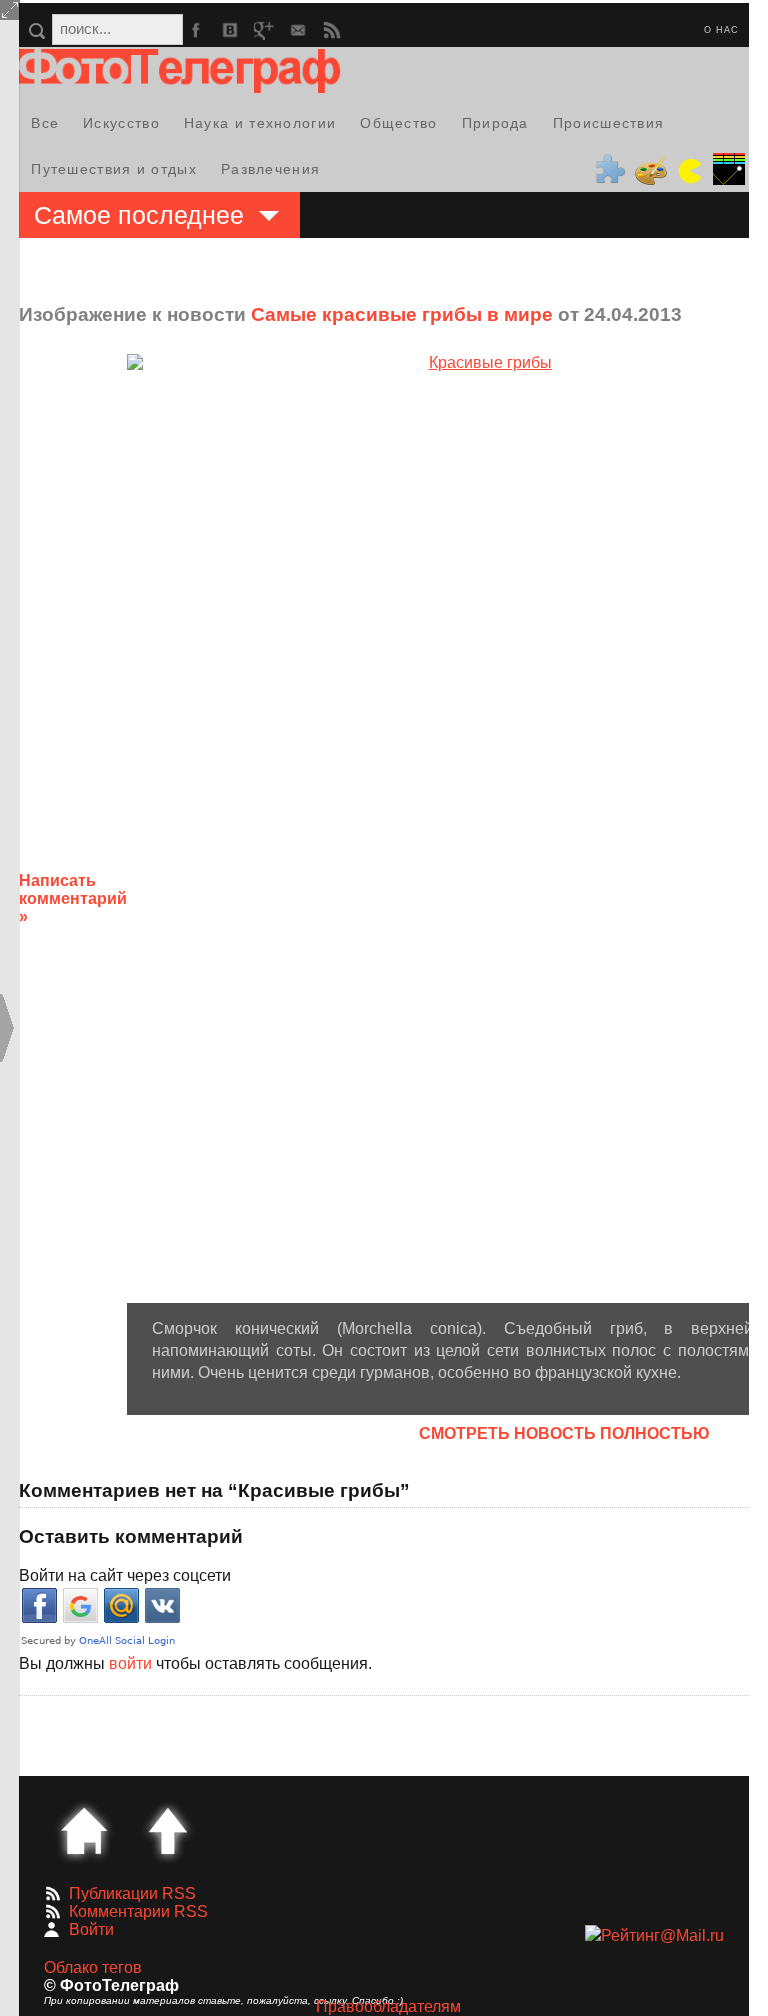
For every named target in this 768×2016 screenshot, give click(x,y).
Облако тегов (93, 1967)
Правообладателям (388, 2006)
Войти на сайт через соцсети (125, 1575)
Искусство (121, 123)
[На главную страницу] (84, 1831)
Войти (91, 1929)
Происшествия (609, 123)
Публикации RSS (132, 1893)
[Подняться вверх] (168, 1831)
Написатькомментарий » (73, 898)
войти (130, 1663)
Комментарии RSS (138, 1911)
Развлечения (270, 169)
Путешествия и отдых (114, 169)
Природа (495, 123)
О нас (721, 30)
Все (45, 123)
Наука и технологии (260, 123)
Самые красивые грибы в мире (402, 314)
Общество (398, 123)
